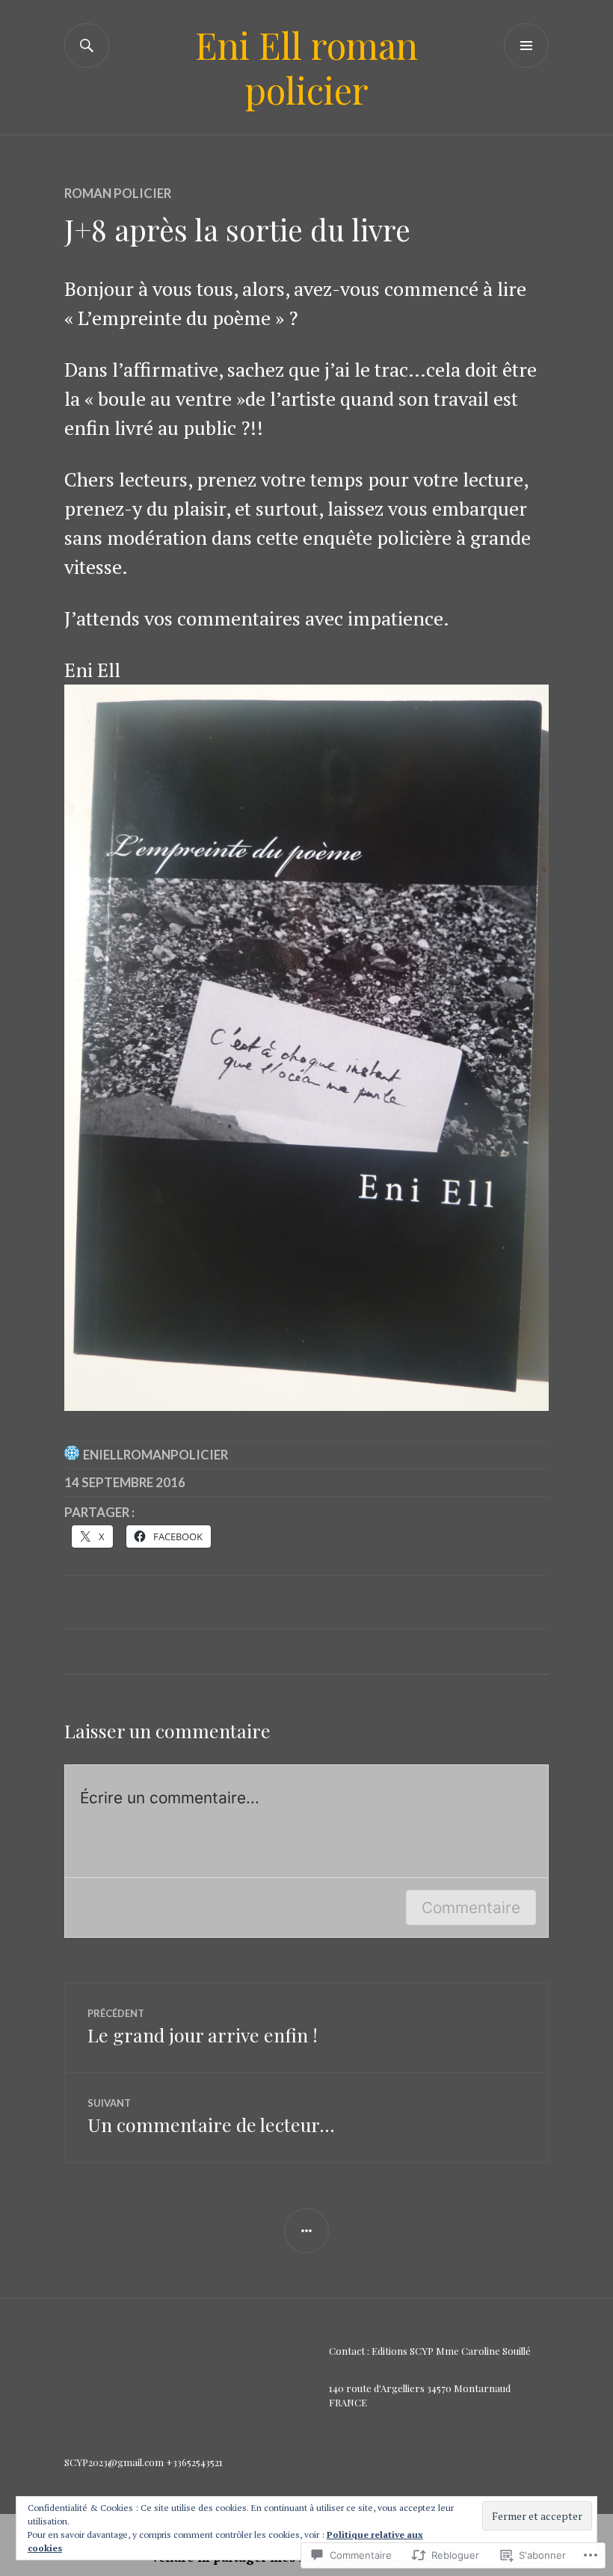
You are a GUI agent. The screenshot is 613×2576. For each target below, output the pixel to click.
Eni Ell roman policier (306, 67)
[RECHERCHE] (87, 46)
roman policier (118, 193)
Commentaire (471, 1908)
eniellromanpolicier (155, 1455)
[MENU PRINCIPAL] (526, 46)
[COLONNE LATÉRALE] (306, 2231)
